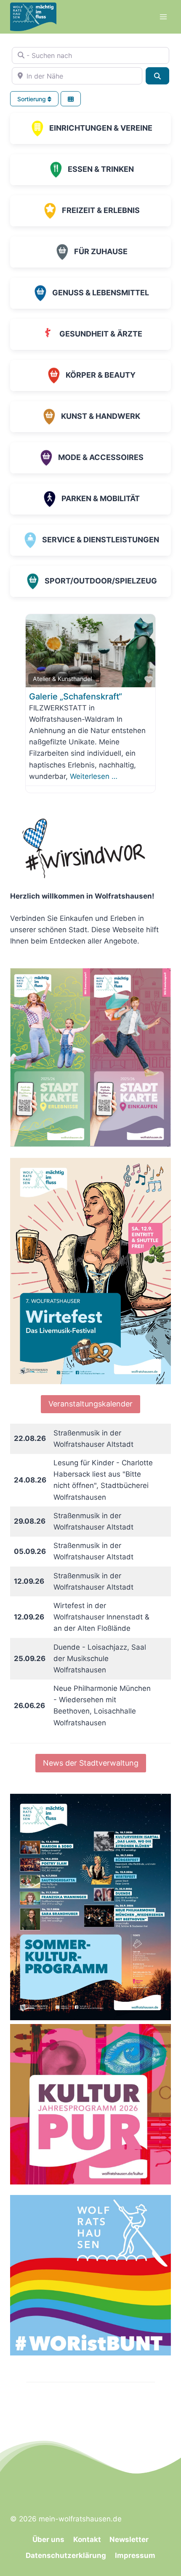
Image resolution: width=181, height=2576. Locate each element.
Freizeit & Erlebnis (101, 210)
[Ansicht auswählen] (71, 99)
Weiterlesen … (94, 776)
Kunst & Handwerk (101, 416)
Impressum (135, 2555)
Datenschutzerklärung (66, 2555)
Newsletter (129, 2539)
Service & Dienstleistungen (101, 540)
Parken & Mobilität (101, 498)
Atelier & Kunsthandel (62, 679)
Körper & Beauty (101, 375)
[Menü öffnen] (163, 17)
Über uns (48, 2539)
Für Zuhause (101, 251)
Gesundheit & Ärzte (101, 334)
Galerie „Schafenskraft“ (76, 697)
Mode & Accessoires (101, 457)
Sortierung (32, 99)
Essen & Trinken (101, 169)
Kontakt (87, 2539)
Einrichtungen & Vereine (101, 128)
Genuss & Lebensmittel (101, 293)
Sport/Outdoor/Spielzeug (101, 581)
